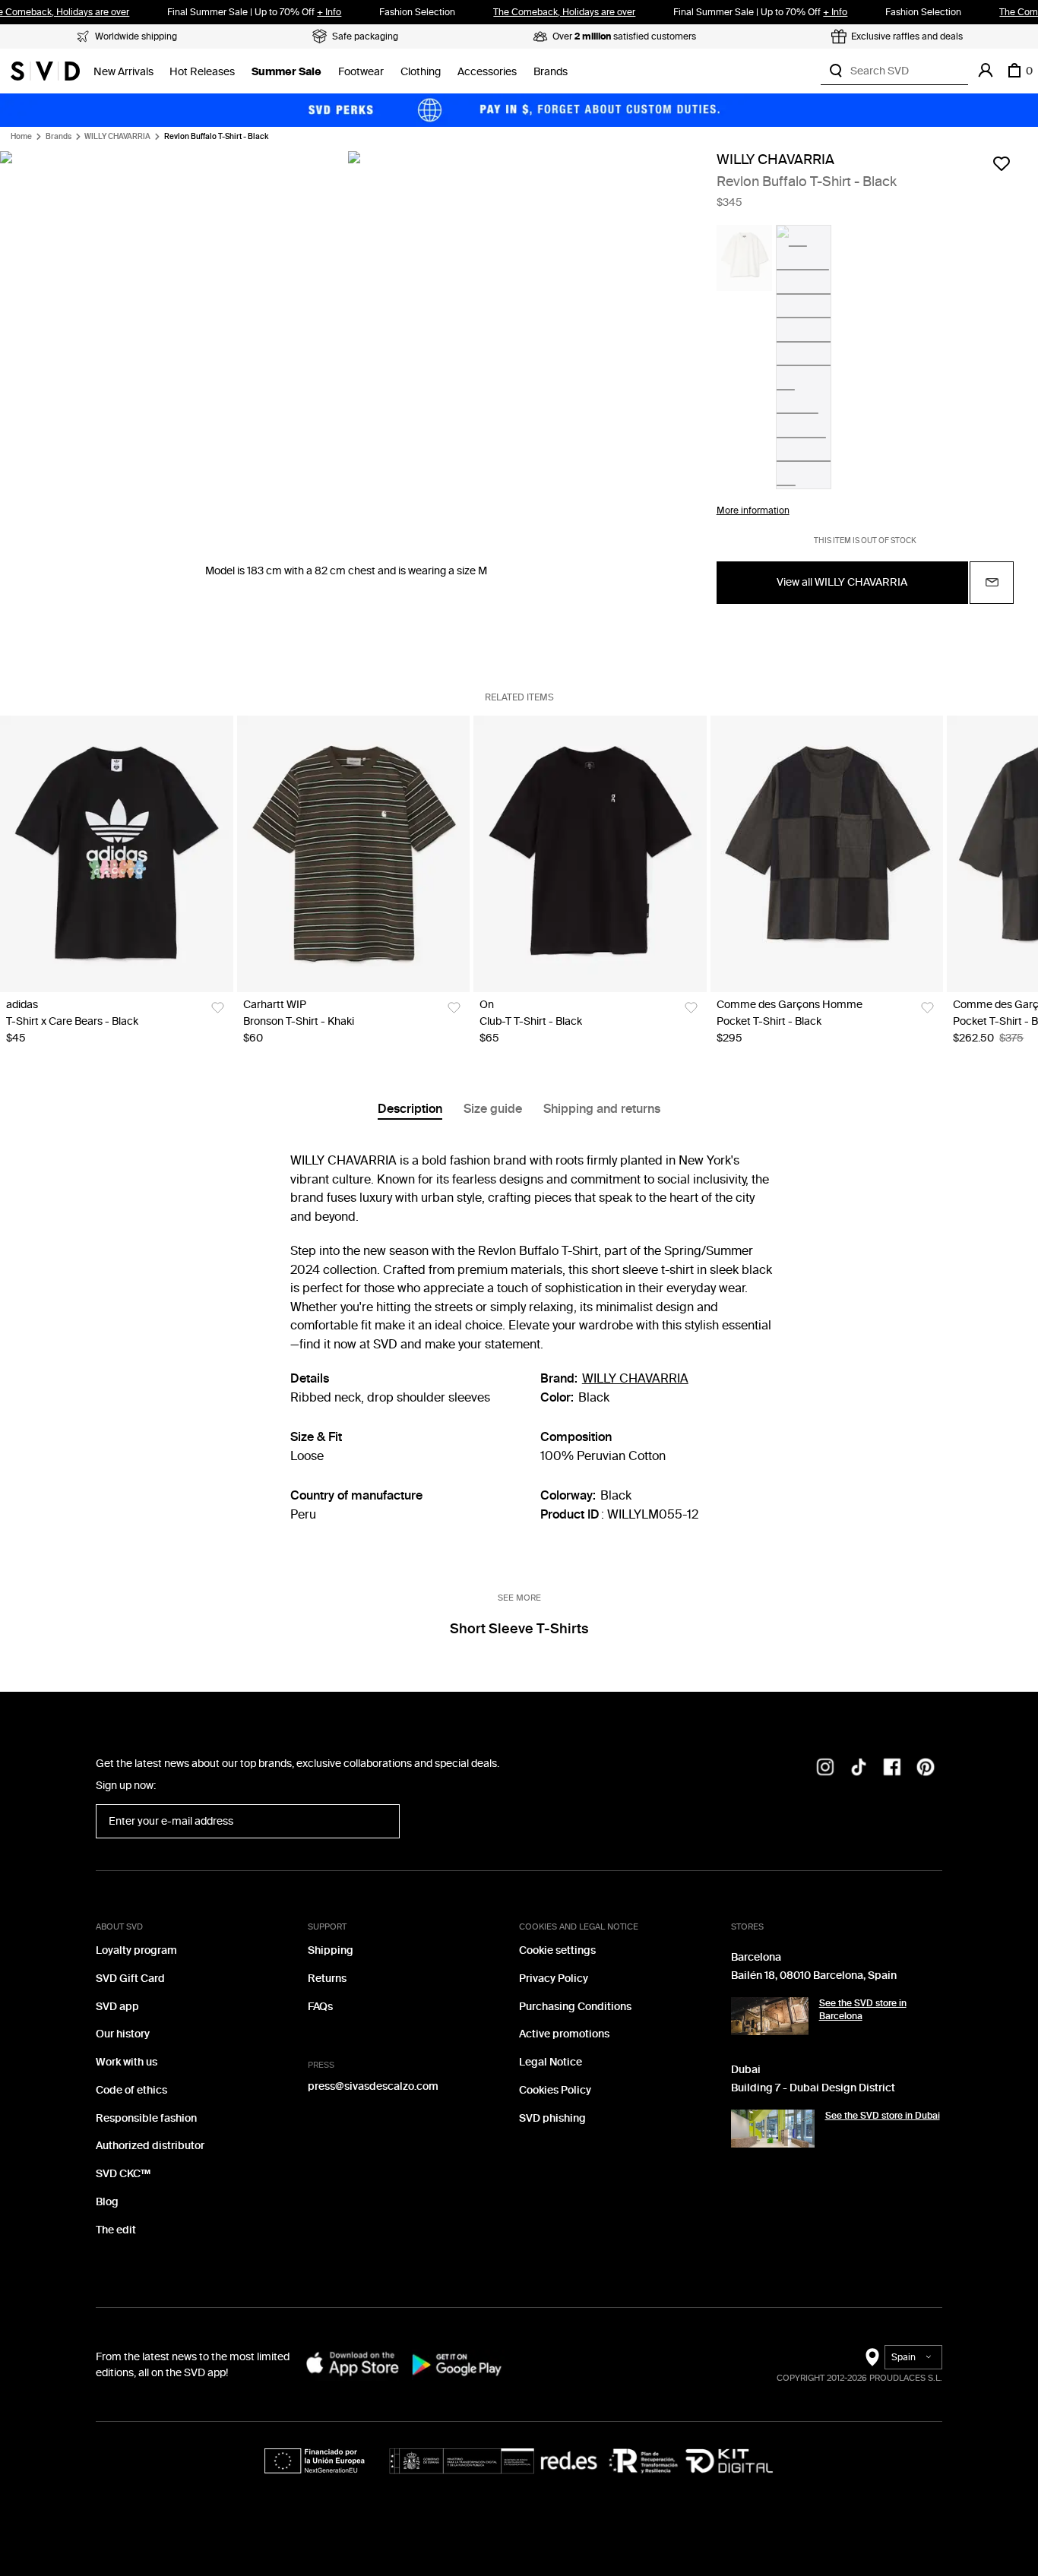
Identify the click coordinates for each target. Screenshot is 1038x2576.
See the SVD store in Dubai (883, 2116)
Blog (107, 2202)
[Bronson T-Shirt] (354, 854)
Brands (551, 72)
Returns (327, 1979)
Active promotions (564, 2034)
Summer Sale (286, 72)
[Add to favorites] (1002, 163)
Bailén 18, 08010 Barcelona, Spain (814, 1975)
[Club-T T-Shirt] (590, 854)
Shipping (331, 1950)
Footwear (361, 72)
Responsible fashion (146, 2118)
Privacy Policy (554, 1979)
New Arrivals (123, 72)
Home (21, 137)
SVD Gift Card (130, 1979)
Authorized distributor (150, 2146)
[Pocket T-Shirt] (827, 854)
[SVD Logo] (45, 71)
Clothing (421, 72)
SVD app (117, 2007)
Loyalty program (136, 1950)
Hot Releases (202, 72)
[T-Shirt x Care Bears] (117, 854)
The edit (116, 2230)
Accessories (487, 72)
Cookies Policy (555, 2090)
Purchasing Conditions (575, 2007)
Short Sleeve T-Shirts (519, 1629)
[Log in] (986, 71)
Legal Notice (551, 2062)
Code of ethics (131, 2090)
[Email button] (992, 583)
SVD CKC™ (123, 2174)
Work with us (127, 2062)
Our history (123, 2034)
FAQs (320, 2007)
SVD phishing (552, 2118)
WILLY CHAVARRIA (117, 137)
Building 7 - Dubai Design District (813, 2088)
